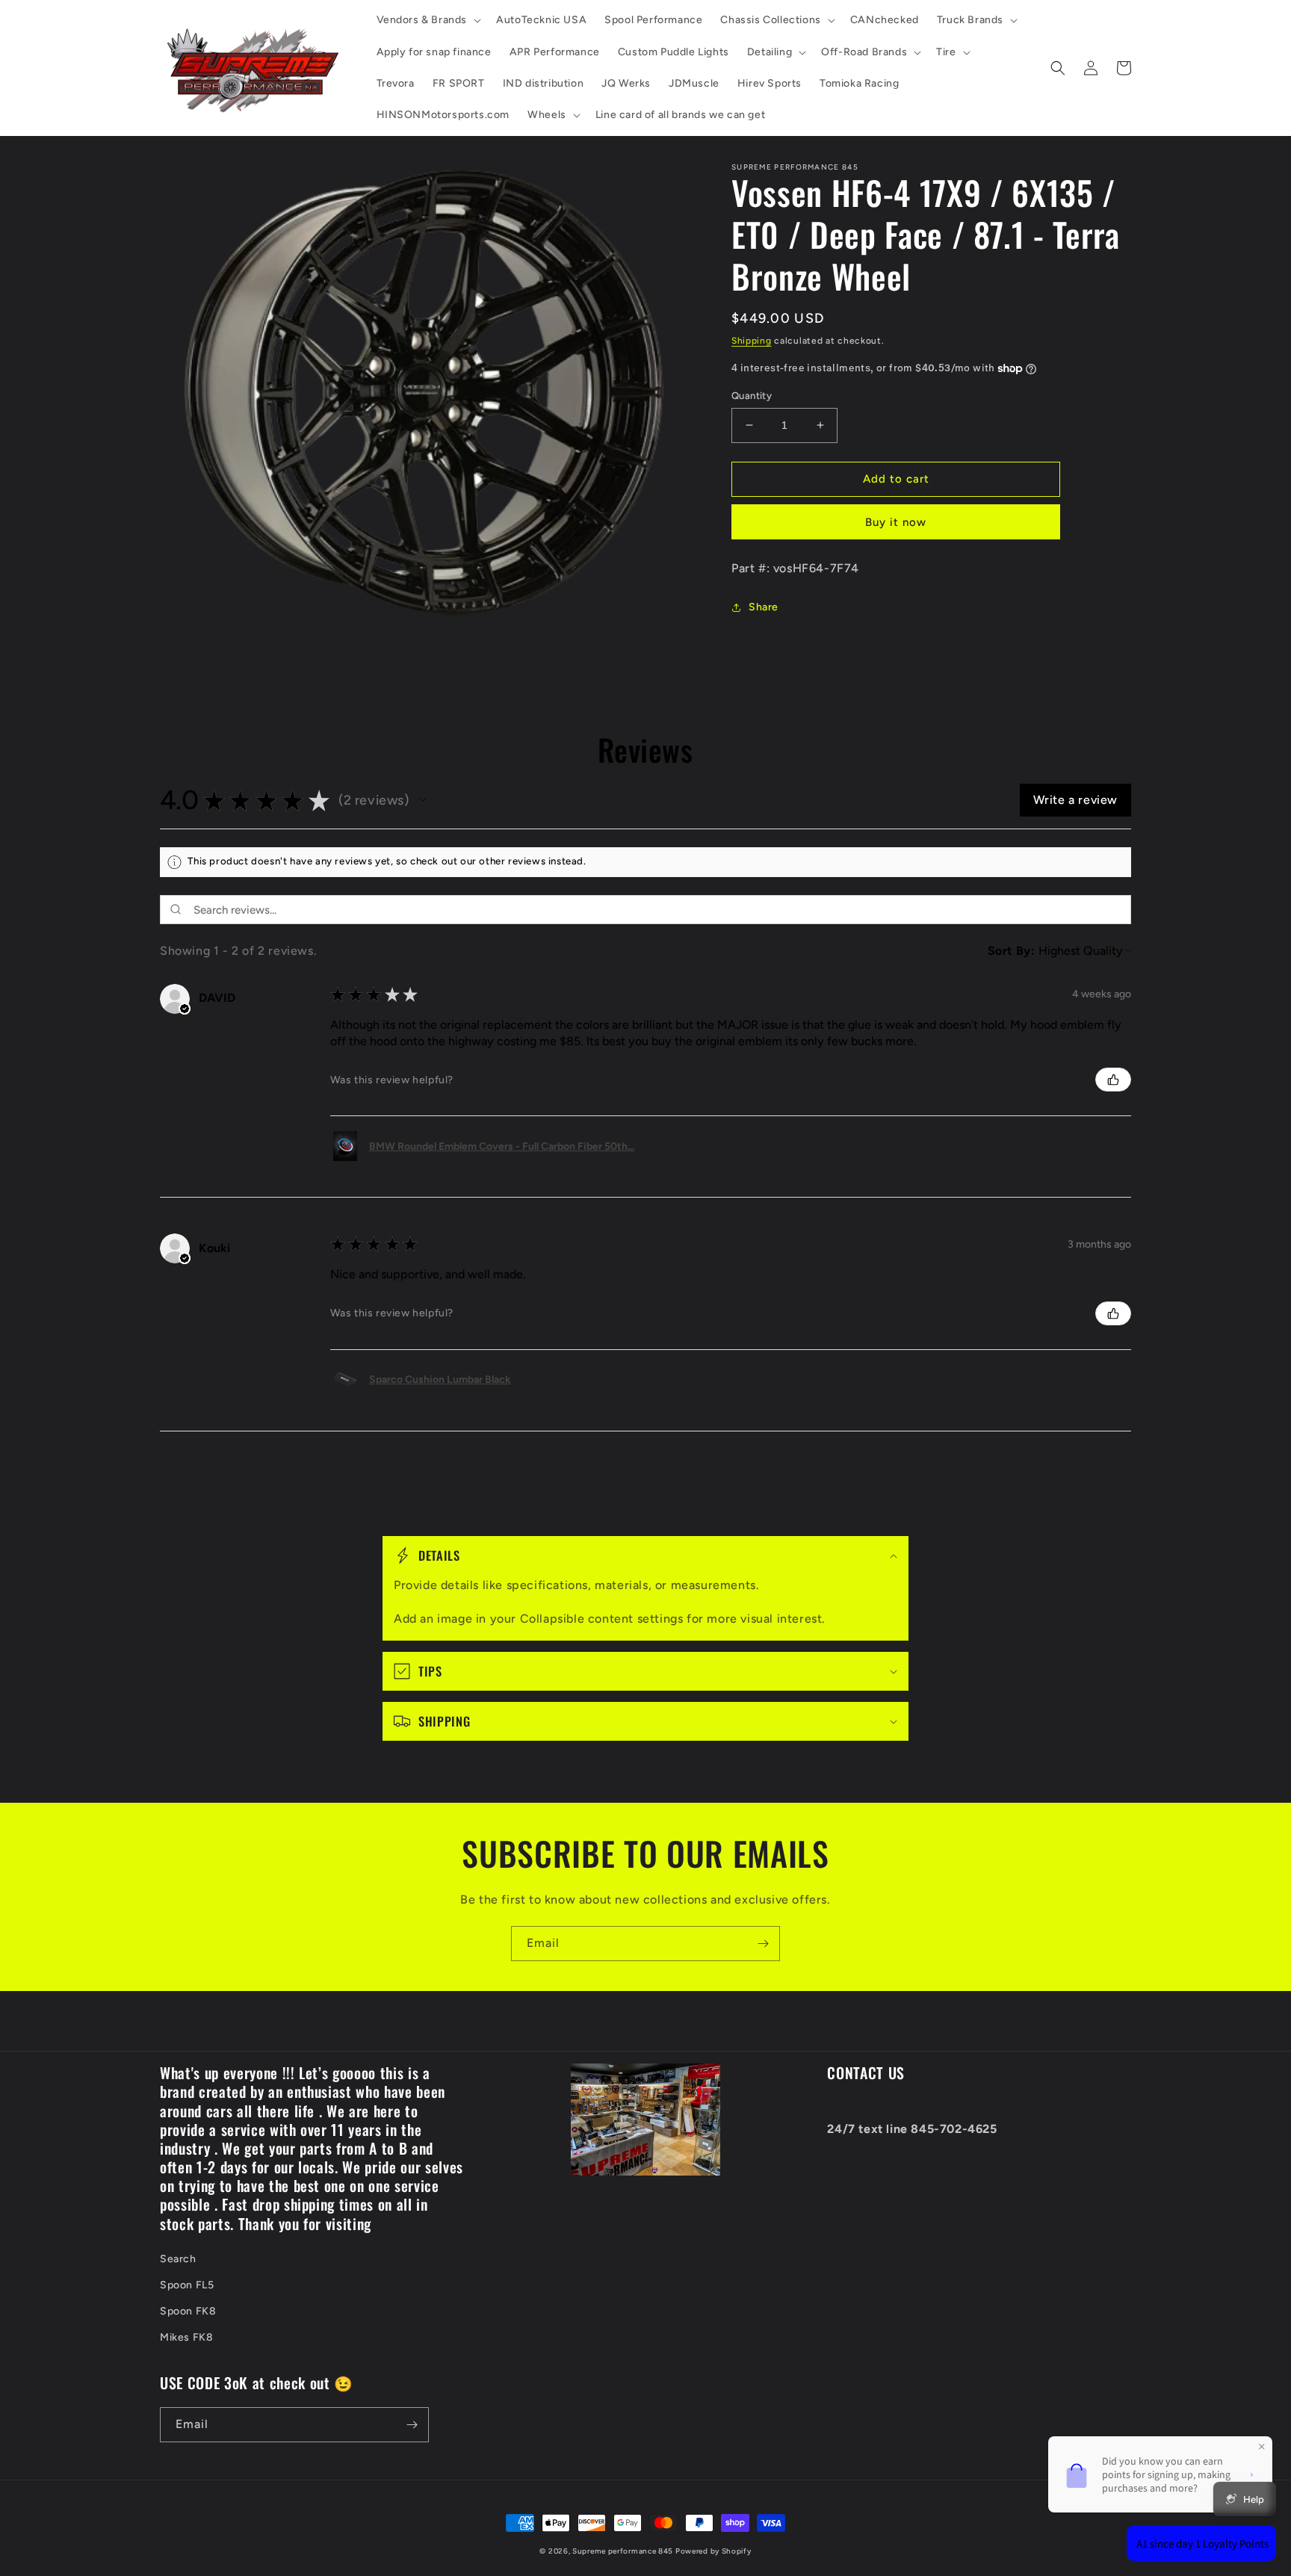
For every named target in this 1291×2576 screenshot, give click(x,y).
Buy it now (896, 522)
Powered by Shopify (713, 2551)
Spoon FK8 (188, 2311)
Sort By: (1012, 951)
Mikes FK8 (186, 2337)
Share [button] (764, 607)
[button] (428, 20)
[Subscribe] (763, 1944)
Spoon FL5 (187, 2285)
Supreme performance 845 (624, 2551)
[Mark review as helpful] (1113, 1080)
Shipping (752, 341)
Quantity (752, 396)
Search (178, 2259)
